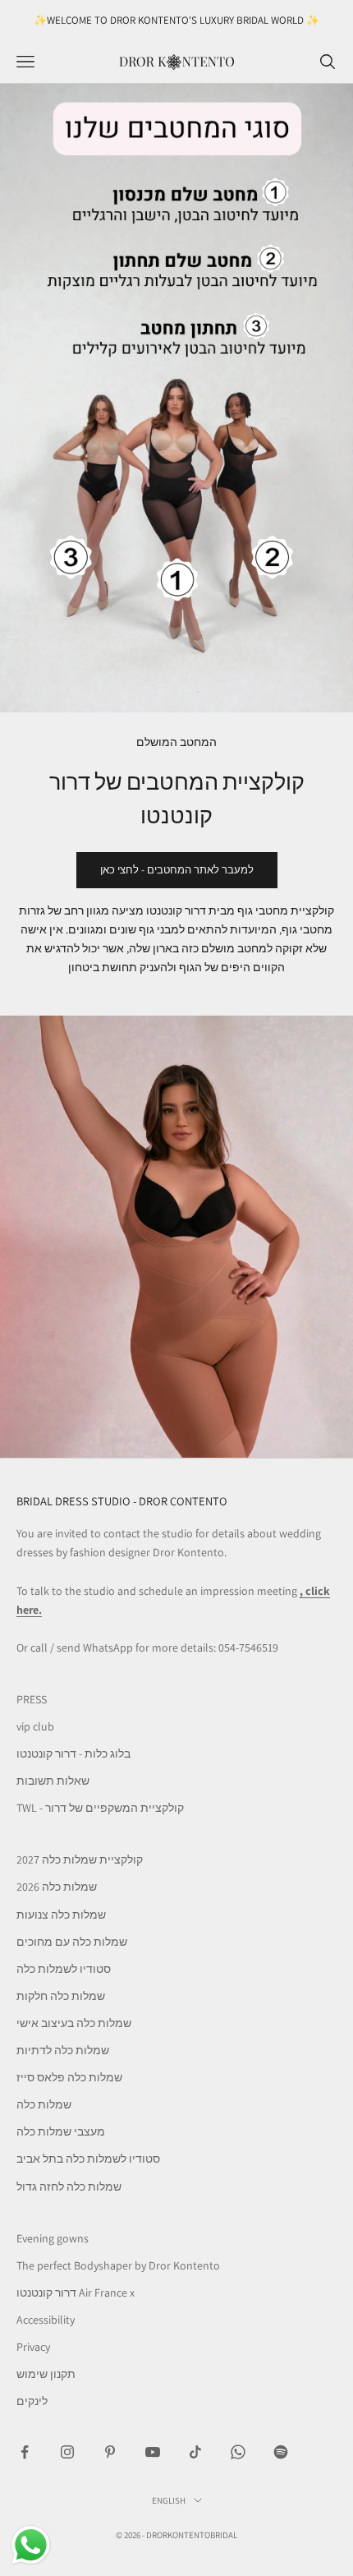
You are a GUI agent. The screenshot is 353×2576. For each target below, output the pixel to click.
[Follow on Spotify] (281, 2452)
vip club (35, 1726)
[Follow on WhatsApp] (238, 2452)
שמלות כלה (44, 2104)
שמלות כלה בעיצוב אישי (74, 2023)
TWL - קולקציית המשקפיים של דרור (100, 1808)
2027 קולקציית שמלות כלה (80, 1859)
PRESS (32, 1699)
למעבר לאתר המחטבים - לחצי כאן (177, 870)
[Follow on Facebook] (25, 2452)
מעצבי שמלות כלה (61, 2131)
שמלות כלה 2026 (57, 1887)
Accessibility (46, 2320)
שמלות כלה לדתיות (63, 2050)
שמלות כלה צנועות (61, 1915)
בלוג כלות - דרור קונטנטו (73, 1753)
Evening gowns (53, 2238)
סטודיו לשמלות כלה (64, 1969)
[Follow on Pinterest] (110, 2452)
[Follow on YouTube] (153, 2452)
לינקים (32, 2401)
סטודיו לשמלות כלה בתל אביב (88, 2159)
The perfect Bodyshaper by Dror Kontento (118, 2265)
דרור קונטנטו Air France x (76, 2293)
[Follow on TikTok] (195, 2452)
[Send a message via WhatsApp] (31, 2545)
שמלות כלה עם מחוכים (72, 1942)
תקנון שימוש (46, 2374)
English (169, 2500)
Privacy (33, 2347)
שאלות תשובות (53, 1781)
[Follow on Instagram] (67, 2452)
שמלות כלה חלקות (61, 1996)
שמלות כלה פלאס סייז (69, 2077)
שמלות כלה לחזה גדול (69, 2187)
